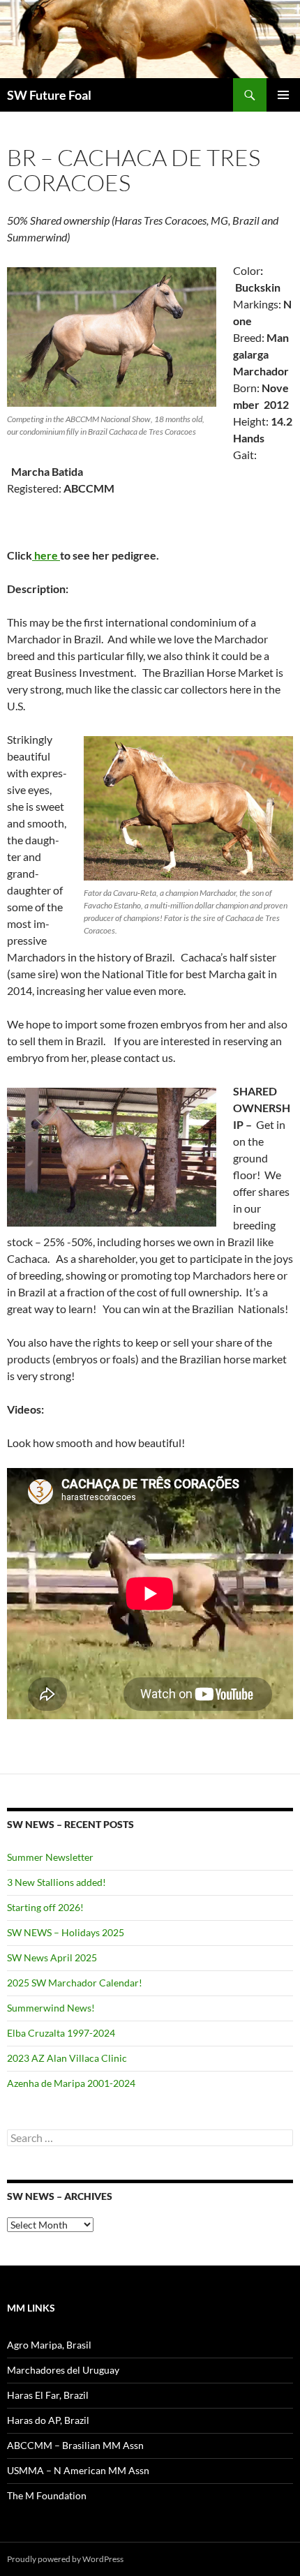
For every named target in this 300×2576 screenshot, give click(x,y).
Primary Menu (283, 95)
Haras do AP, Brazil (48, 2420)
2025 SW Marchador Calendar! (75, 1983)
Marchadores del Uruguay (63, 2370)
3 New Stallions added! (57, 1882)
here (46, 555)
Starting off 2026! (45, 1907)
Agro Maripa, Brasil (49, 2345)
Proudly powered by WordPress (65, 2559)
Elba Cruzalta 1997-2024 (61, 2033)
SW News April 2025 (52, 1957)
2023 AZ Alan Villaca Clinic (67, 2058)
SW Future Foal (49, 95)
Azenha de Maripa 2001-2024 (71, 2083)
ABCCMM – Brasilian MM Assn (75, 2445)
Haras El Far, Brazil (48, 2395)
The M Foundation (47, 2495)
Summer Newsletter (50, 1857)
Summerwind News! (51, 2008)
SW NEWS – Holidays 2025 (66, 1932)
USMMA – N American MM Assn (78, 2470)
